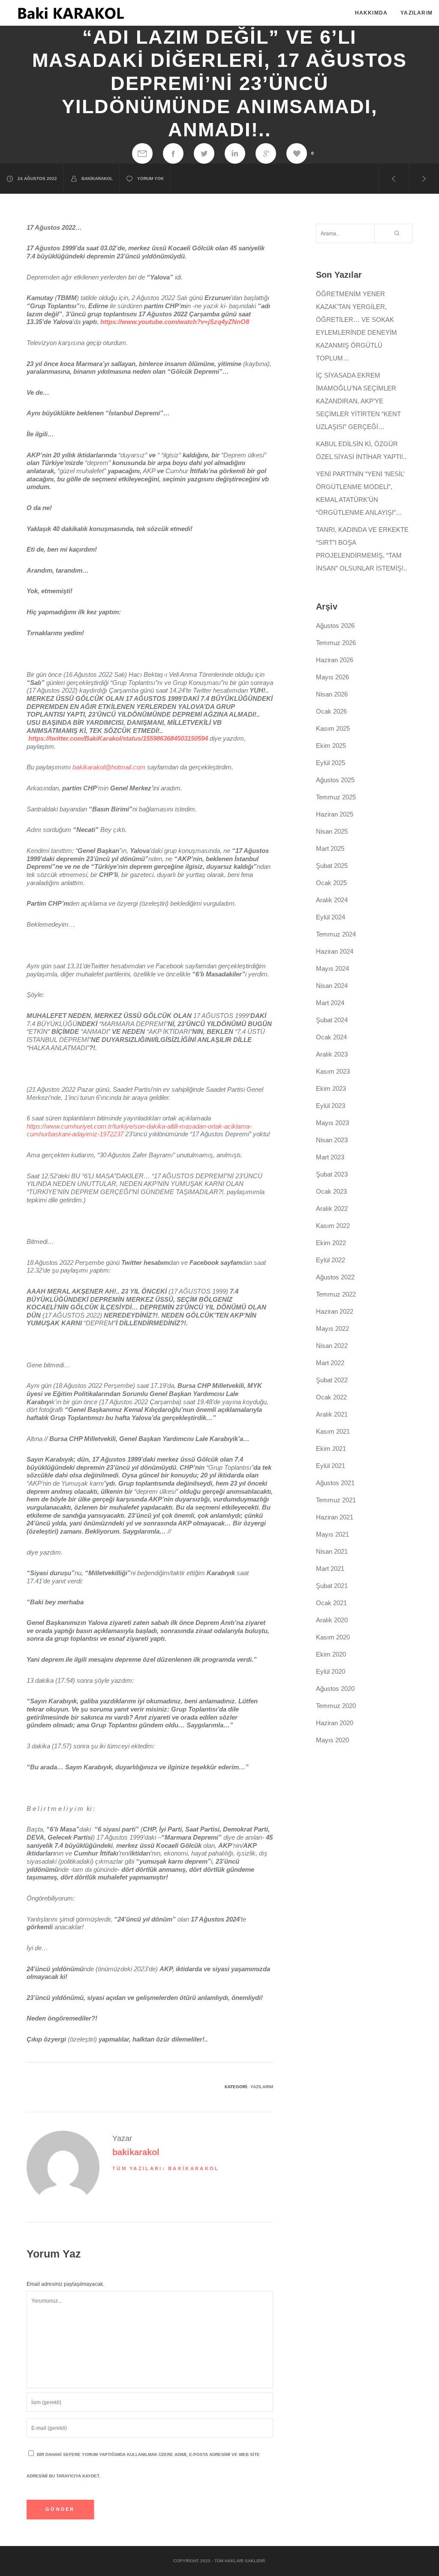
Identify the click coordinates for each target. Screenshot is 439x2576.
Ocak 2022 (331, 1397)
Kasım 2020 (333, 1637)
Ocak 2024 (331, 1037)
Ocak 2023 (331, 1191)
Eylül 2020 (331, 1671)
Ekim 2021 (331, 1449)
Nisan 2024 (332, 986)
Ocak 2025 (331, 883)
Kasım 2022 (333, 1226)
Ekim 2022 (331, 1243)
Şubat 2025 (332, 866)
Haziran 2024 (335, 951)
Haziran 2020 (335, 1723)
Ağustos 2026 (335, 626)
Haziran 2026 (335, 660)
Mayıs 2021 (332, 1534)
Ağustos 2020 (335, 1689)
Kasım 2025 (333, 728)
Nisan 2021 (332, 1551)
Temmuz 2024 (336, 934)
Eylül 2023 (331, 1106)
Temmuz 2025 (336, 797)
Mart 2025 (330, 848)
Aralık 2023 (332, 1054)
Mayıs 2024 (332, 968)
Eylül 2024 (331, 917)
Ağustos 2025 (335, 780)
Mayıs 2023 (332, 1123)
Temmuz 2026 (336, 643)
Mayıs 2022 (332, 1329)
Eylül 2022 (331, 1260)
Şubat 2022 (332, 1380)
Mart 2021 (330, 1569)
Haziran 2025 (335, 814)
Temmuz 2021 (336, 1500)
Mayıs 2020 (332, 1740)
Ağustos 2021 (335, 1483)
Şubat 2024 (332, 1020)
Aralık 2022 (332, 1208)
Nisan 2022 (332, 1346)
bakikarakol (97, 179)
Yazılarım (262, 2087)
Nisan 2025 (332, 831)
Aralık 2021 (332, 1414)
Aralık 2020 (332, 1620)
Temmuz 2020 (336, 1706)
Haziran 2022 (335, 1311)
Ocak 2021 (331, 1603)
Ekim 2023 (331, 1088)
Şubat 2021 (332, 1586)
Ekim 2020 (331, 1654)
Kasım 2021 (333, 1431)
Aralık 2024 (332, 900)
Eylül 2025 (331, 763)
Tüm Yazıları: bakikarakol (166, 2168)
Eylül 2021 (331, 1466)
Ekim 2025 (331, 746)
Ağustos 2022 (335, 1277)
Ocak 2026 (331, 711)
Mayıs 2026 (332, 677)
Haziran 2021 (335, 1517)
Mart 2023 (330, 1157)
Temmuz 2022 (336, 1294)
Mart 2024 (330, 1003)
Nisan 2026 (332, 694)
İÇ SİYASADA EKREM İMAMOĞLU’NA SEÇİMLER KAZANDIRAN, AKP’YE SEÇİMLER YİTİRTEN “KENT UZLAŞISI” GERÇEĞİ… (358, 401)
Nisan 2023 (332, 1140)
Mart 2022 (330, 1363)
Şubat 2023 (332, 1174)
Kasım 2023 (333, 1071)
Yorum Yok (150, 179)
